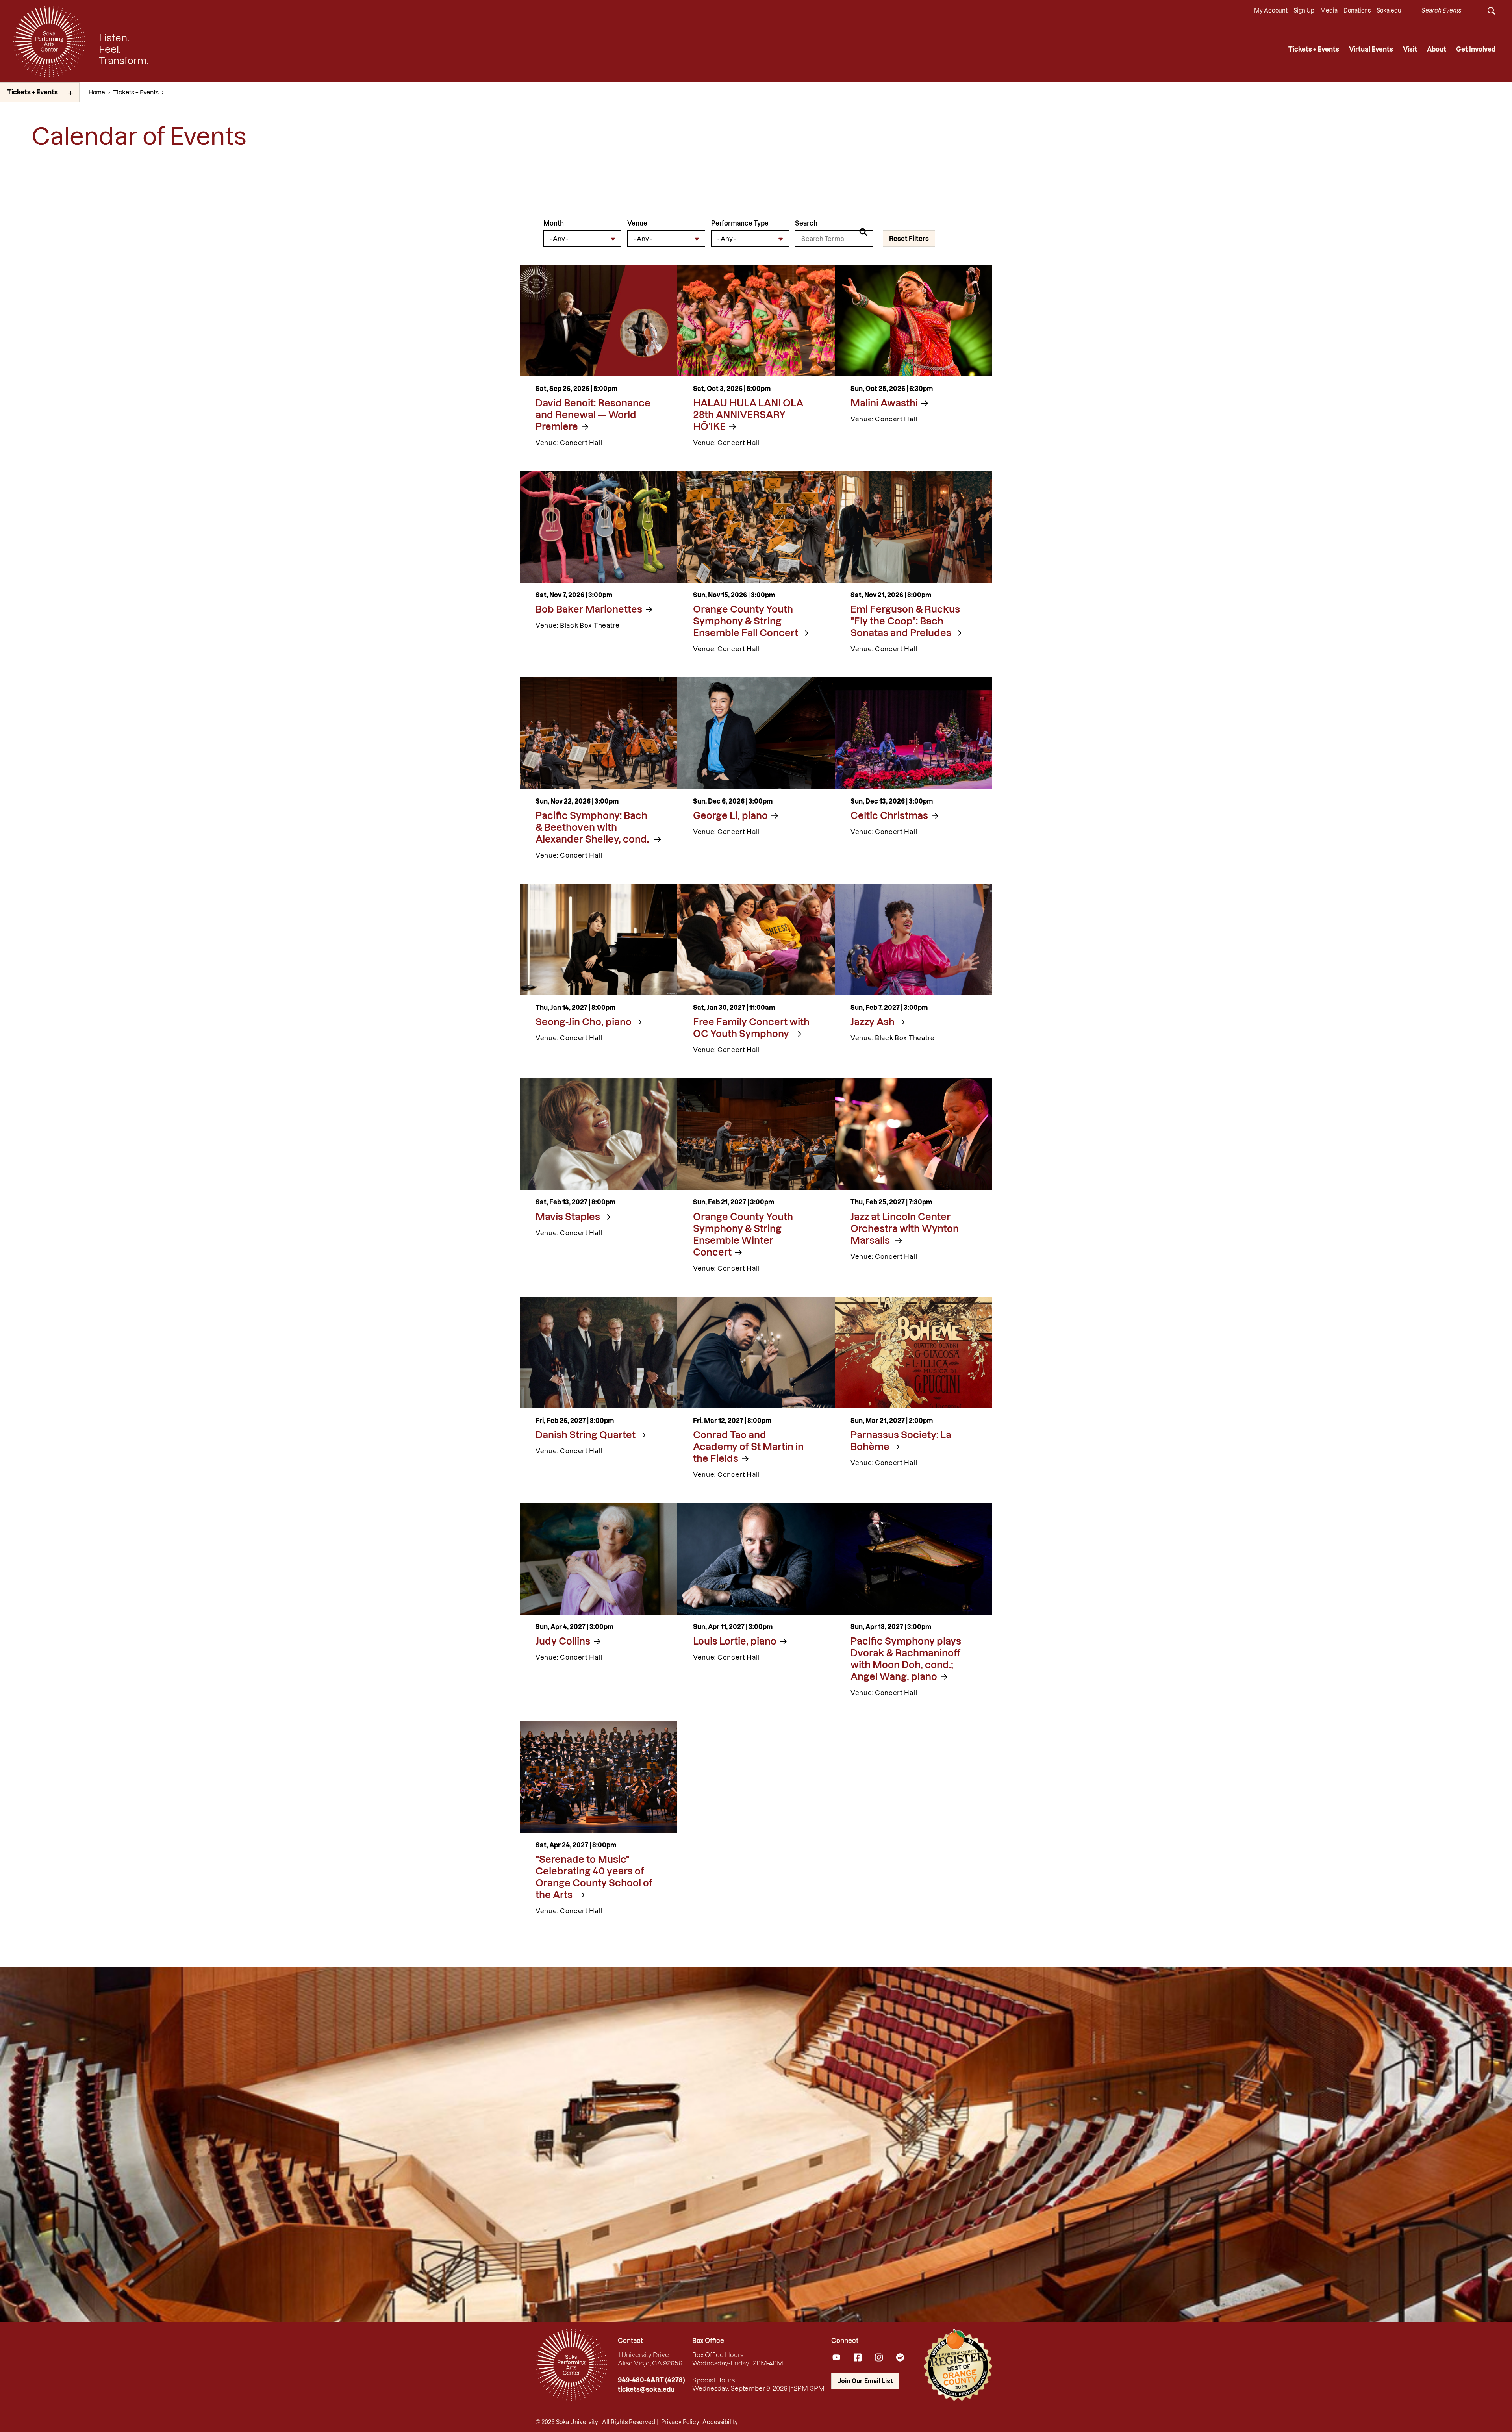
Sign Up (1304, 11)
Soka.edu (1389, 11)
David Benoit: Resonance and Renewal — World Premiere (593, 415)
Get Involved (1476, 49)
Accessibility (720, 2422)
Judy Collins (563, 1641)
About (1437, 49)
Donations (1357, 11)
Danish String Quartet (586, 1435)
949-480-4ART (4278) (651, 2380)
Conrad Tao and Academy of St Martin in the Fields (748, 1447)
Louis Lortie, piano (735, 1641)
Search (806, 223)
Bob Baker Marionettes (589, 609)
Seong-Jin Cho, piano (584, 1022)
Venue (637, 223)
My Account (1271, 11)
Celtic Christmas (889, 816)
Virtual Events (1371, 49)
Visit (1410, 49)
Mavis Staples (568, 1217)
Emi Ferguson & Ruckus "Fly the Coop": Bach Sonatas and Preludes (905, 621)
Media (1329, 11)
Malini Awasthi (884, 403)
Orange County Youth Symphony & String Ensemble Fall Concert (746, 621)
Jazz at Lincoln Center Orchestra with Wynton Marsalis (905, 1229)
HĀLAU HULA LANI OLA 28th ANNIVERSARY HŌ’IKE (748, 415)
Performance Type (740, 223)
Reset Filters (909, 239)
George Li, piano (730, 816)
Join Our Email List (865, 2381)
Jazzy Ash (873, 1022)
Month (554, 223)
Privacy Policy (680, 2422)
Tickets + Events (1314, 49)
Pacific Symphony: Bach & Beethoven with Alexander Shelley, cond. (593, 827)
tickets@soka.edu (646, 2389)
